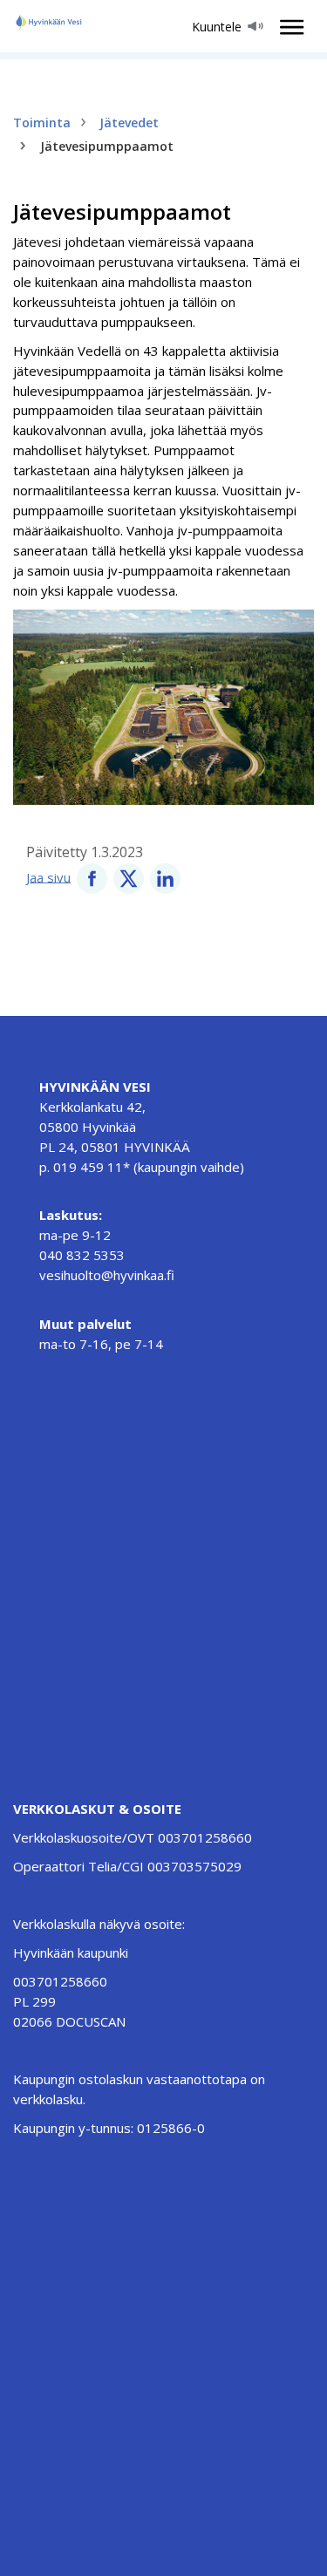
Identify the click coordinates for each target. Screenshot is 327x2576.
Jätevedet (129, 123)
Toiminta (42, 123)
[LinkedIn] (165, 876)
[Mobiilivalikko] (287, 27)
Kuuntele (217, 27)
